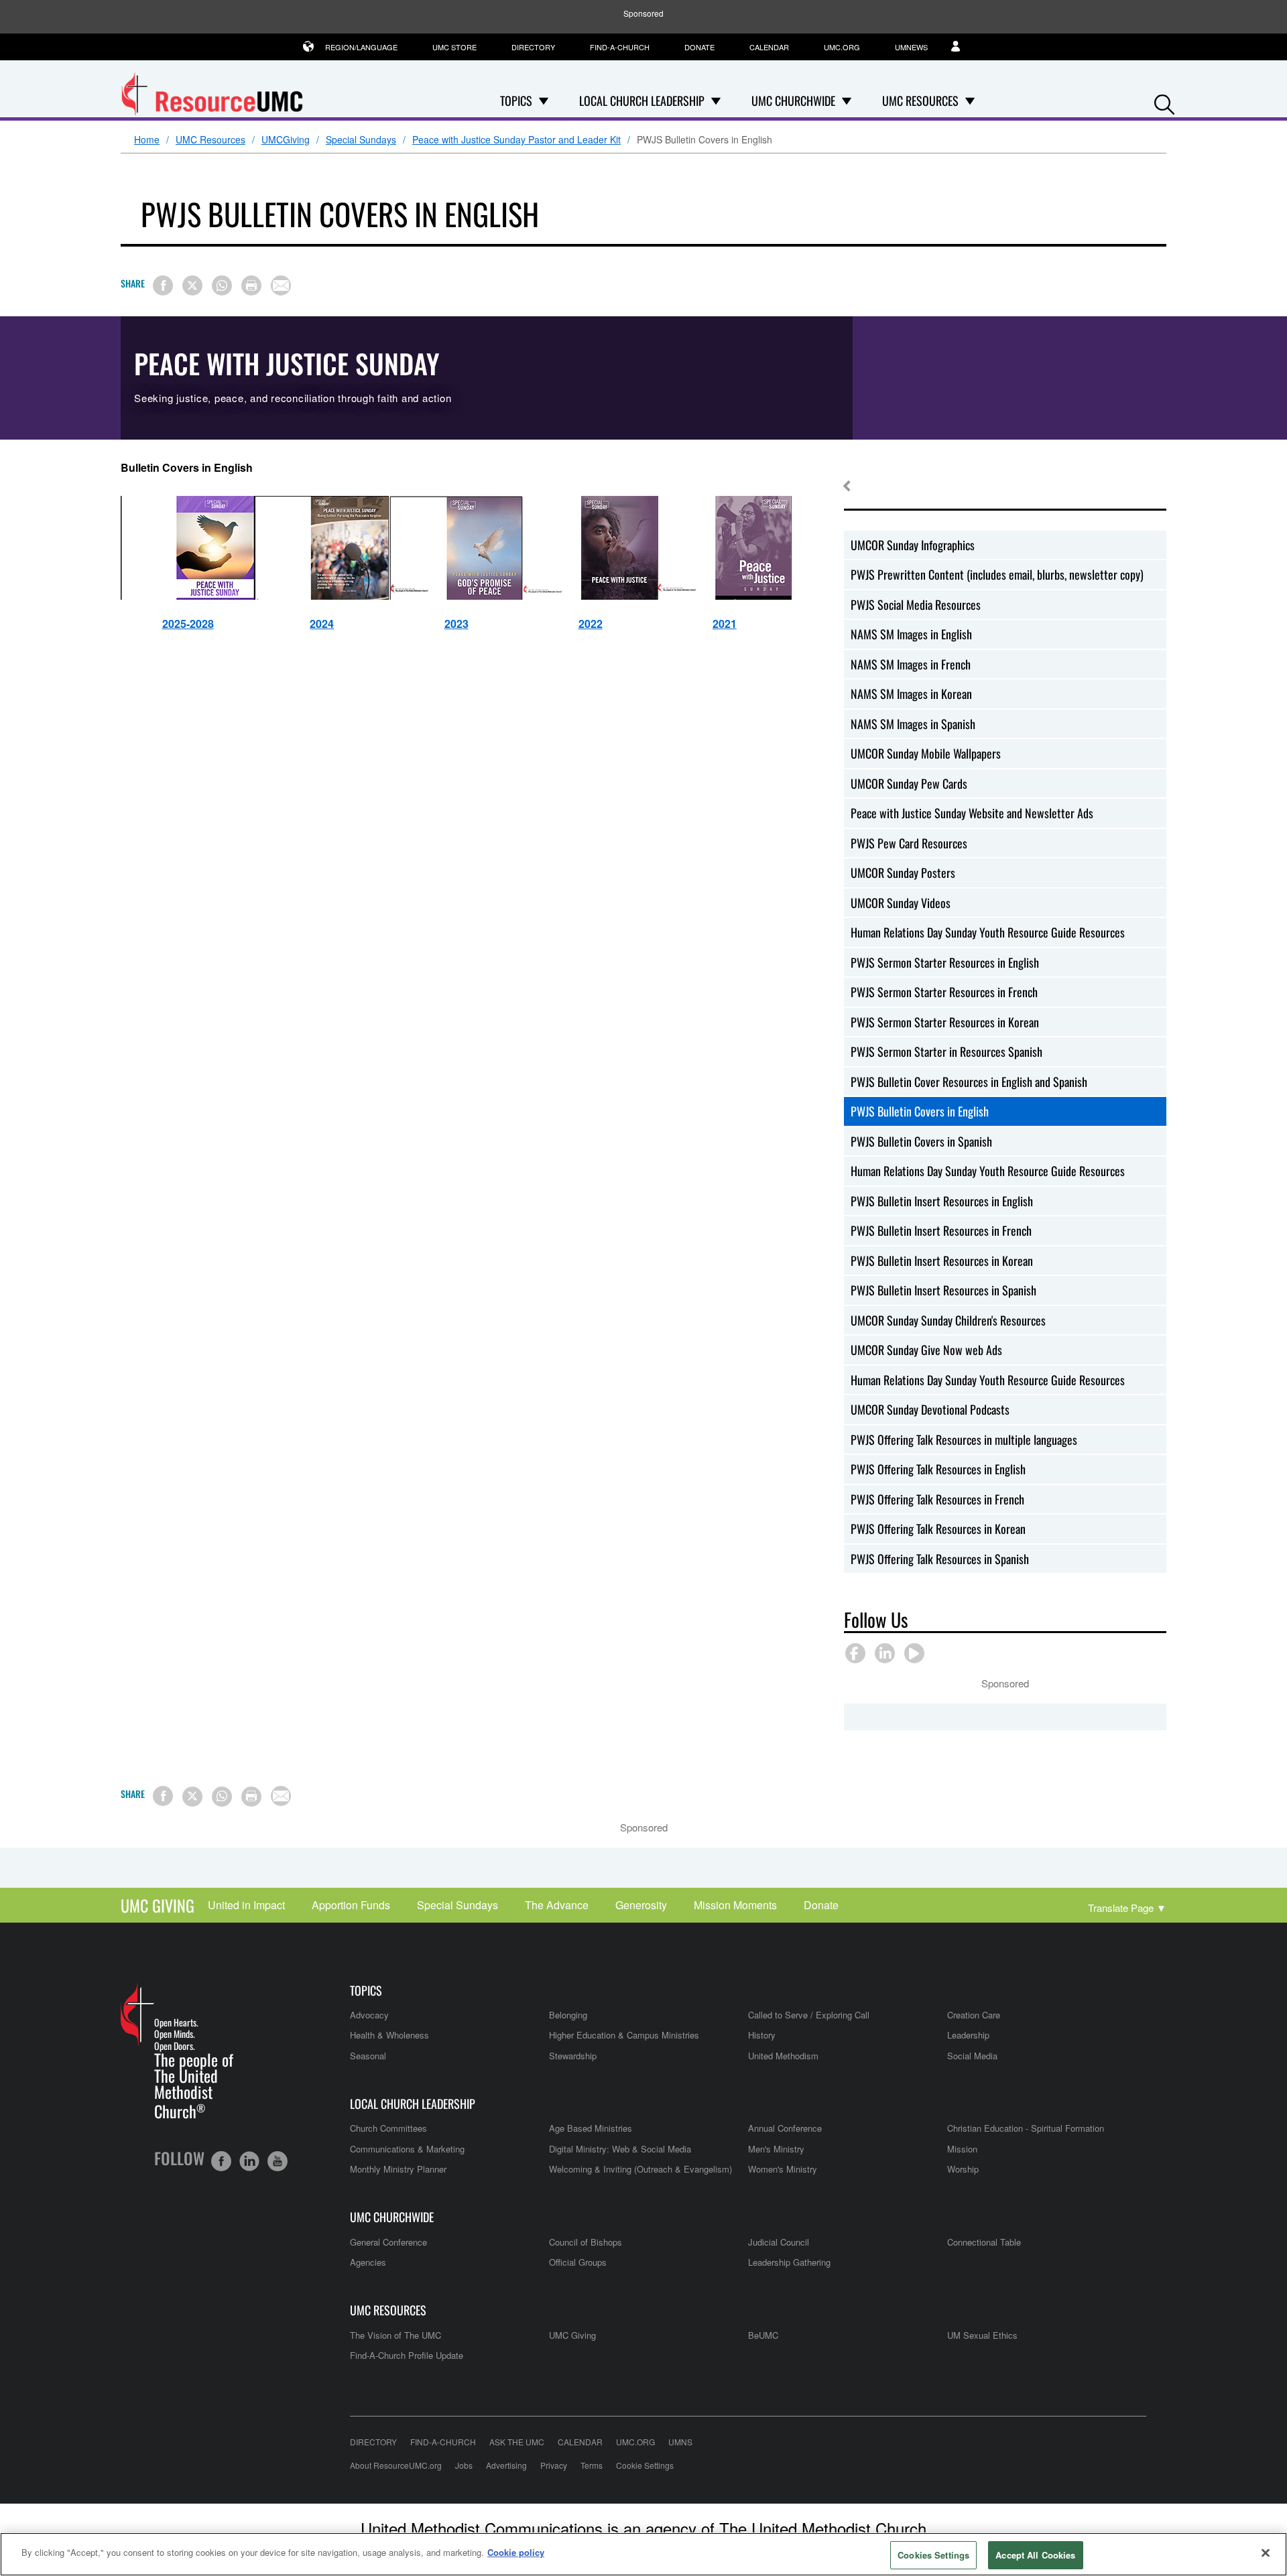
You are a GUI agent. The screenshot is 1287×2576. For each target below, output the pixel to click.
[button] (1164, 102)
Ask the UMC (517, 2442)
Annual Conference (785, 2128)
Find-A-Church (620, 47)
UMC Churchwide (392, 2217)
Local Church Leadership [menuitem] (642, 101)
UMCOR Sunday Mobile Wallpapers (926, 753)
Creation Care (974, 2015)
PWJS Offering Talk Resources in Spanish (940, 1559)
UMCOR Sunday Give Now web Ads (926, 1350)
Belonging (568, 2015)
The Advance (557, 1905)
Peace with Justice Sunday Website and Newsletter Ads (972, 813)
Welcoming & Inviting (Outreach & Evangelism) (640, 2169)
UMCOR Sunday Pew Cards (909, 783)
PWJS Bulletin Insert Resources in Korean (942, 1261)
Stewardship (573, 2056)
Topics (366, 1991)
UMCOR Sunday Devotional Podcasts (930, 1409)
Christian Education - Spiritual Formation (1026, 2128)
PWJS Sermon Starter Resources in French (944, 992)
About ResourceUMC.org (396, 2465)
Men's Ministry (776, 2149)
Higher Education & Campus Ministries (624, 2035)
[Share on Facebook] (163, 285)
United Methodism (783, 2056)
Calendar (769, 47)
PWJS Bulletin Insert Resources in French (941, 1230)
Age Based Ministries (591, 2128)
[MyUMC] (963, 47)
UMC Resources (210, 140)
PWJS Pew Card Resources (909, 843)
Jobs (464, 2465)
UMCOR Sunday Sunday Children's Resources (948, 1320)
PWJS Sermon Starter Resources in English (945, 962)
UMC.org (842, 47)
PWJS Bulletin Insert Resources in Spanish (943, 1290)
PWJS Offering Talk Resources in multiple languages (964, 1439)
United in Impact (246, 1905)
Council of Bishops (586, 2242)
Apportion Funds (351, 1905)
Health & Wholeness (389, 2035)
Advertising (506, 2465)
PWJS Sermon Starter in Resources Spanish (946, 1051)
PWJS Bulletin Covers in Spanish (921, 1141)
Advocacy (369, 2015)
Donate (699, 47)
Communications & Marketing (407, 2149)
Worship (963, 2169)
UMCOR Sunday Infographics (913, 545)
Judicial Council (779, 2242)
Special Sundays (361, 140)
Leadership (968, 2035)
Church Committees (388, 2128)
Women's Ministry (783, 2169)
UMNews (911, 47)
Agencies (368, 2262)
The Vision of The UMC (395, 2335)
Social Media (972, 2056)
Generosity (641, 1905)
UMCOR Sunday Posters (903, 873)
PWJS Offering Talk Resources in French (937, 1499)
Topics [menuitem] (516, 101)
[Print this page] (251, 285)
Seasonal (368, 2056)
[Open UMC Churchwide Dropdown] (847, 101)
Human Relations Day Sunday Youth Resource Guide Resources (988, 932)
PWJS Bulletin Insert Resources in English (942, 1201)
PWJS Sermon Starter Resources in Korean (945, 1022)
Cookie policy (516, 2552)
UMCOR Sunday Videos (901, 903)
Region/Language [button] (361, 47)
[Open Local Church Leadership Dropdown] (716, 101)
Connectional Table (984, 2242)
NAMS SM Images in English (911, 634)
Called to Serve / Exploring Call (809, 2015)
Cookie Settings (645, 2465)
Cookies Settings (933, 2555)
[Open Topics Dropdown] (544, 101)
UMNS (680, 2442)
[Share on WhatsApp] (222, 285)
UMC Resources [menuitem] (920, 101)
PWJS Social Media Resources (916, 604)
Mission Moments (735, 1905)
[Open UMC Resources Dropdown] (970, 101)
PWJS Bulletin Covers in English (920, 1111)
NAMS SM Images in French (911, 664)
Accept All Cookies (1035, 2555)
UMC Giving (158, 1905)
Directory (533, 47)
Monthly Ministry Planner (398, 2169)
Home (147, 140)
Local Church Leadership (413, 2104)
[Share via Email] (281, 285)
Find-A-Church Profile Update (407, 2355)
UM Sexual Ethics (982, 2335)
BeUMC (763, 2335)
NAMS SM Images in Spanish (913, 724)
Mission (962, 2149)
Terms (592, 2465)
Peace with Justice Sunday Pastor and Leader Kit (516, 140)
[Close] (1266, 2553)
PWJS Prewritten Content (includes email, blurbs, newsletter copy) (997, 574)
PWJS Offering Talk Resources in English (938, 1469)
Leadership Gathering (789, 2262)
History (762, 2035)
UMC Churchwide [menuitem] (793, 101)
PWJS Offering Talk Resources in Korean (938, 1529)
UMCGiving (286, 140)
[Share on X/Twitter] (192, 285)
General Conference (388, 2242)
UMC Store (454, 47)
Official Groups (578, 2262)
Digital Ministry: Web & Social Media (620, 2149)
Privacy (554, 2465)
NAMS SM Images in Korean (911, 694)
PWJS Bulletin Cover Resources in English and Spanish (969, 1082)
